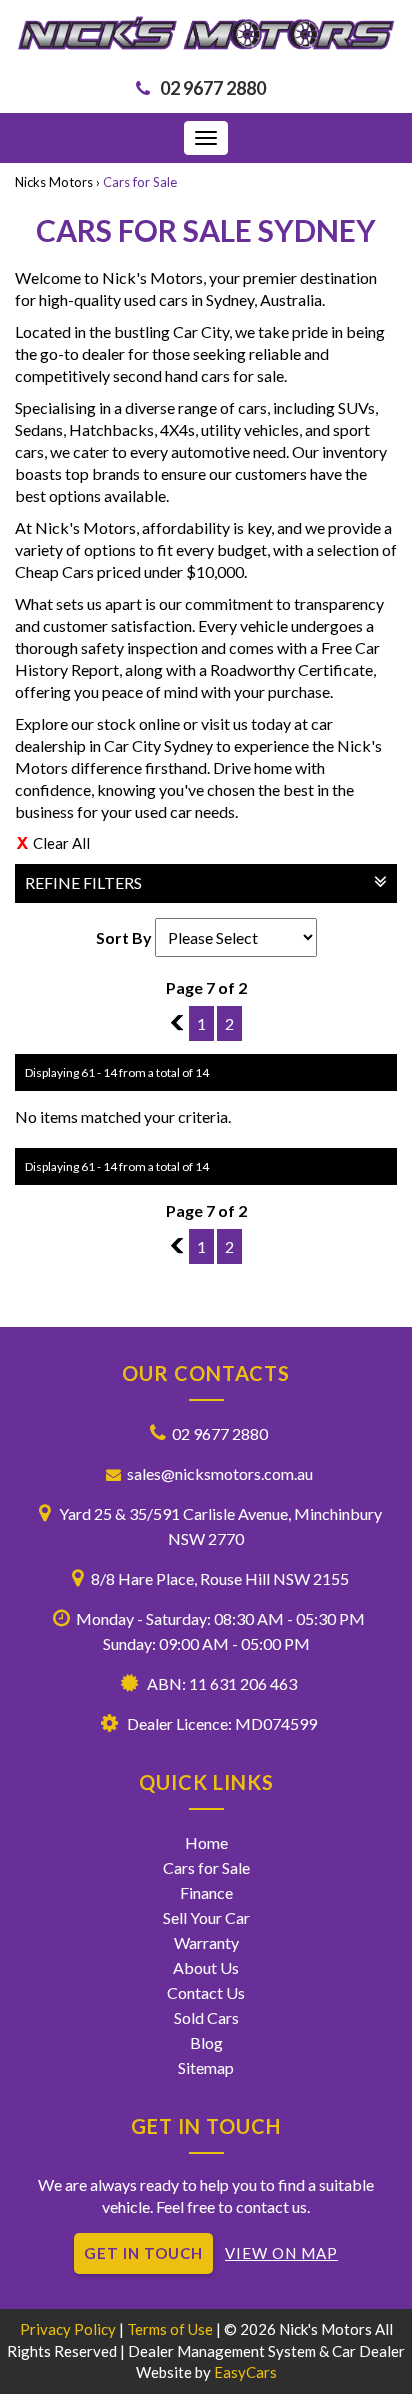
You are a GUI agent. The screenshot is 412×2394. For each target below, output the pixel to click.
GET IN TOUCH (143, 2253)
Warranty (206, 1942)
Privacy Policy (69, 2329)
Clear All (61, 843)
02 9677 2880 (213, 88)
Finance (206, 1892)
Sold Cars (206, 2017)
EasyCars (245, 2372)
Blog (206, 2042)
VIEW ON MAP (281, 2253)
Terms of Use (171, 2329)
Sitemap (206, 2067)
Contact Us (206, 1992)
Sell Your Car (206, 1917)
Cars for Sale (140, 182)
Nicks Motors (54, 182)
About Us (206, 1967)
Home (206, 1842)
